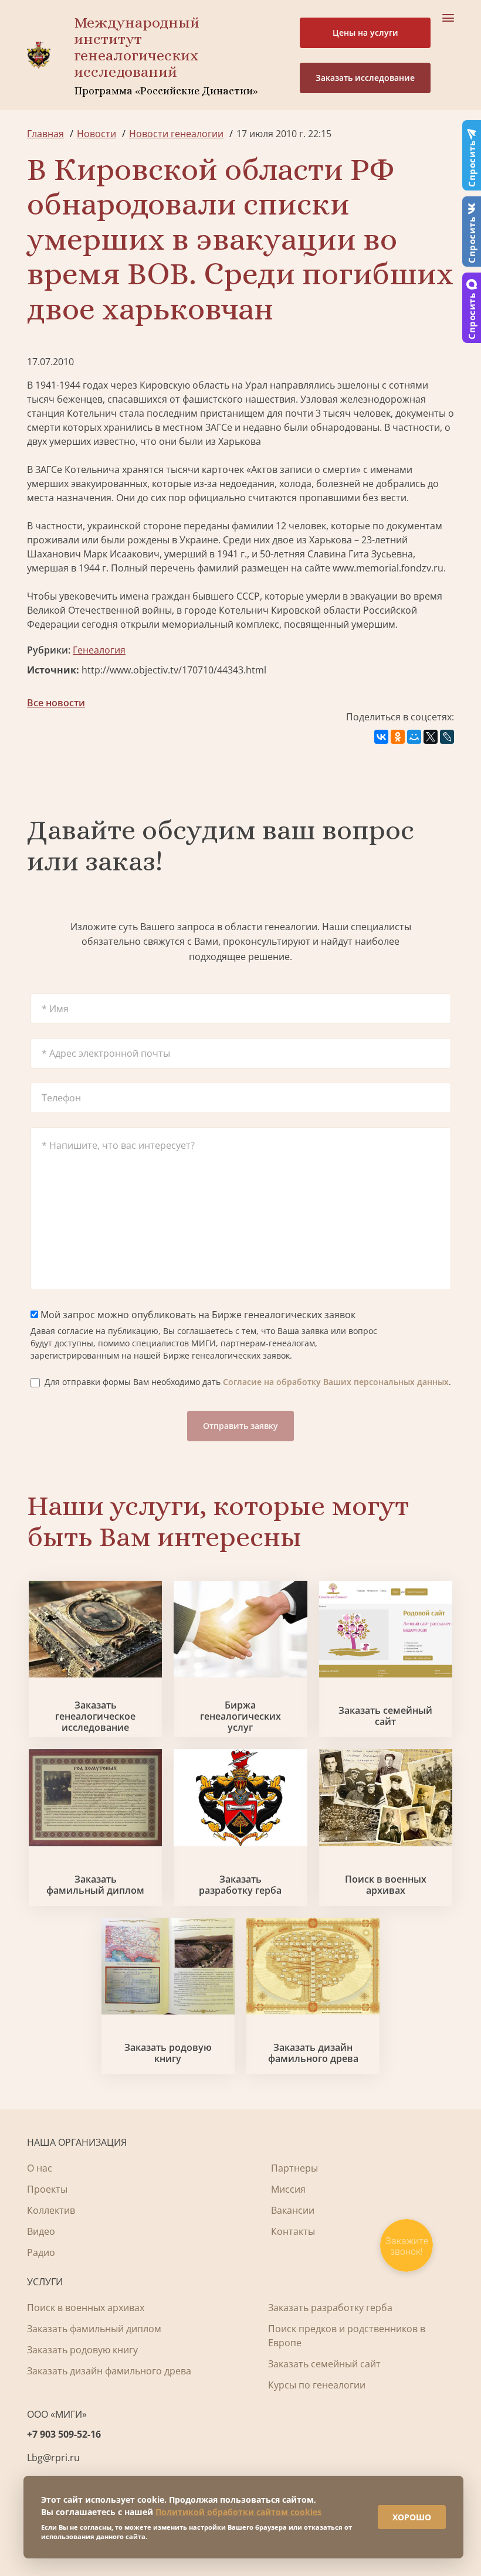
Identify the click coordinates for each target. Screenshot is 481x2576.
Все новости (56, 703)
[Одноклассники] (398, 737)
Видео (41, 2231)
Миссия (288, 2189)
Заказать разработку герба (240, 1885)
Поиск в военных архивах (386, 1885)
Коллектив (51, 2210)
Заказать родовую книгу (168, 2053)
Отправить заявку (240, 1426)
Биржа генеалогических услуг (240, 1717)
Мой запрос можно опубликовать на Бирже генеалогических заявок (197, 1315)
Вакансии (293, 2210)
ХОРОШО (412, 2517)
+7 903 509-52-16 (64, 2434)
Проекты (47, 2189)
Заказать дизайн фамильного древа (313, 2053)
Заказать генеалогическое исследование (95, 1717)
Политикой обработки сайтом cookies (238, 2512)
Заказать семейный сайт (385, 1716)
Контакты (293, 2231)
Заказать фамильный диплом (95, 1885)
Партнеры (294, 2168)
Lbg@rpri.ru (53, 2458)
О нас (40, 2168)
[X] (431, 737)
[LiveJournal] (447, 737)
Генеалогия (99, 650)
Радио (41, 2252)
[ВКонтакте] (381, 737)
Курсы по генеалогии (317, 2385)
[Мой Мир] (414, 737)
